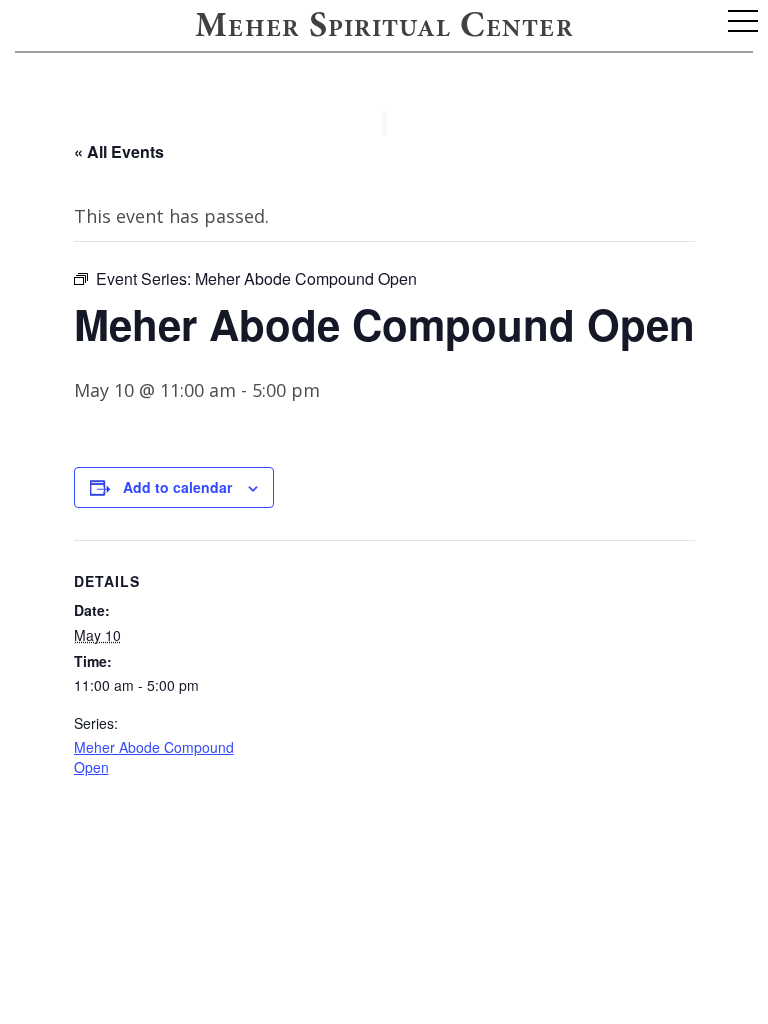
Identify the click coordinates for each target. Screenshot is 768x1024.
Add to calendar (177, 487)
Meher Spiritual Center (384, 28)
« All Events (119, 151)
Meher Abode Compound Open (154, 757)
